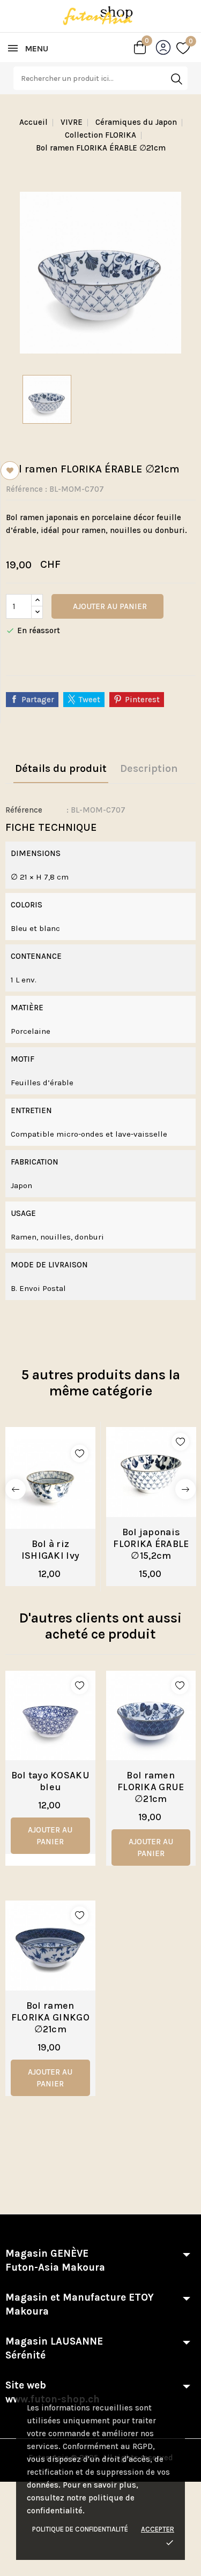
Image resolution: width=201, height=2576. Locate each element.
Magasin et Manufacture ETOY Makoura (80, 2304)
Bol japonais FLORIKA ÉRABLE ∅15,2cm (151, 1544)
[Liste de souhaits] (183, 48)
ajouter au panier (50, 1836)
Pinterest (142, 700)
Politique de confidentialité (80, 2529)
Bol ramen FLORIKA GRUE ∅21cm (151, 1787)
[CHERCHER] (176, 79)
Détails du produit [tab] (61, 768)
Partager (38, 700)
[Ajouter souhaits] (80, 1454)
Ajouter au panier (109, 606)
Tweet (90, 700)
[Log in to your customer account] (166, 50)
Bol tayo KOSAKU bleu (51, 1781)
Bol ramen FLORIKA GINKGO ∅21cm (50, 2017)
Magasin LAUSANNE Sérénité (54, 2348)
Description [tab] (149, 768)
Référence (24, 489)
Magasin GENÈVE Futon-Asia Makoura (55, 2260)
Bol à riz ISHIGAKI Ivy (51, 1550)
